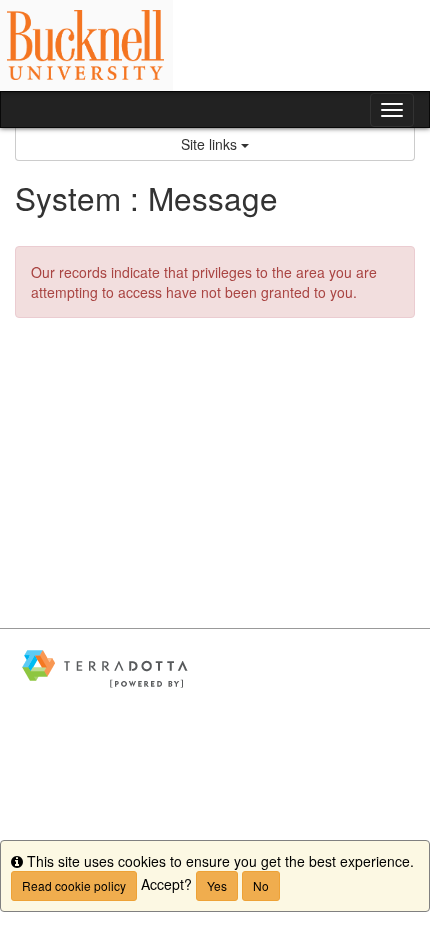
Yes (217, 885)
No (261, 885)
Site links (211, 144)
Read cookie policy (74, 885)
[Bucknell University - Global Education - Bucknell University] (215, 45)
